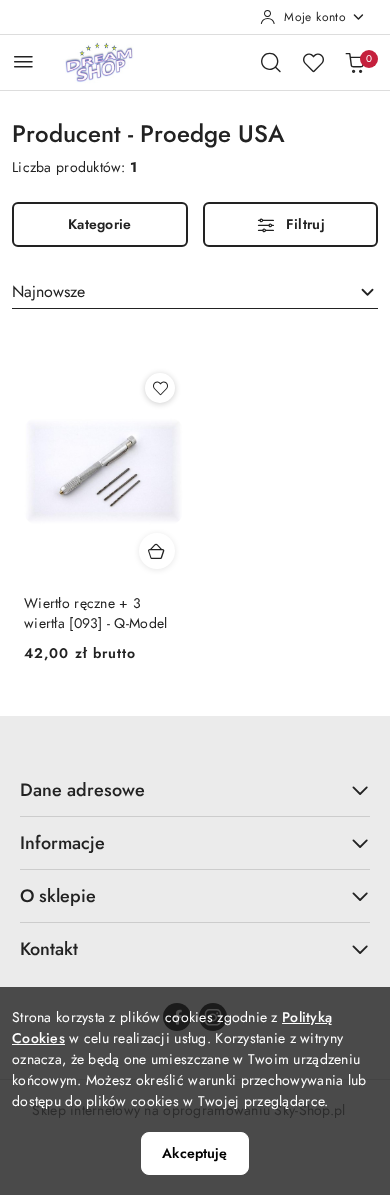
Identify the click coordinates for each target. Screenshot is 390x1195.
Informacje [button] (62, 843)
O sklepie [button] (58, 896)
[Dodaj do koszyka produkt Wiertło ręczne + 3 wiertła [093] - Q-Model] (157, 551)
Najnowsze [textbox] (48, 291)
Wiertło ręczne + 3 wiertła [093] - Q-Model (95, 613)
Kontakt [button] (49, 949)
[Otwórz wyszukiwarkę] (271, 62)
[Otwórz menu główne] (23, 61)
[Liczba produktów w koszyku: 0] (355, 62)
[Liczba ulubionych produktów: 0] (313, 62)
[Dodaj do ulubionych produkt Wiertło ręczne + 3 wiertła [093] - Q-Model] (160, 388)
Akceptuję (194, 1153)
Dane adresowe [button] (82, 790)
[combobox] (195, 292)
